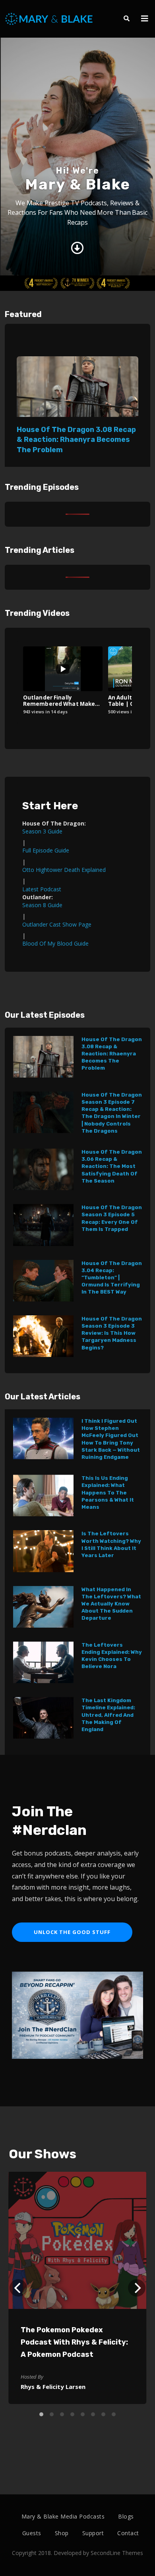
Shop (62, 2533)
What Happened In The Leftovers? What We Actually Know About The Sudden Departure (111, 1604)
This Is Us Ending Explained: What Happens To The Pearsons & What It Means (108, 1492)
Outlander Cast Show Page (57, 924)
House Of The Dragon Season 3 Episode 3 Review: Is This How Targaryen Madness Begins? (112, 1333)
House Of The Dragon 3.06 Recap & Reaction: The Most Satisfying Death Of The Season (112, 1166)
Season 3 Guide (42, 831)
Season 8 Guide (42, 905)
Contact (128, 2533)
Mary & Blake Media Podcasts (63, 2516)
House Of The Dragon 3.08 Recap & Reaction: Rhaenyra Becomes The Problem (76, 440)
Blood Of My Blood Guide (55, 943)
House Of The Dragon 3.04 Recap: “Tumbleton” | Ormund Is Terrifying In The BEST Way (112, 1278)
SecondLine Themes (117, 2553)
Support (93, 2533)
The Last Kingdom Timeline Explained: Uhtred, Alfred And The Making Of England (108, 1715)
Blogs (126, 2516)
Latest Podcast (42, 889)
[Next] (137, 2288)
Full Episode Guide (46, 850)
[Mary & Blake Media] (50, 18)
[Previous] (18, 2288)
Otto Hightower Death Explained (64, 870)
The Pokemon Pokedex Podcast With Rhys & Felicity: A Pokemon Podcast (74, 2342)
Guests (32, 2533)
